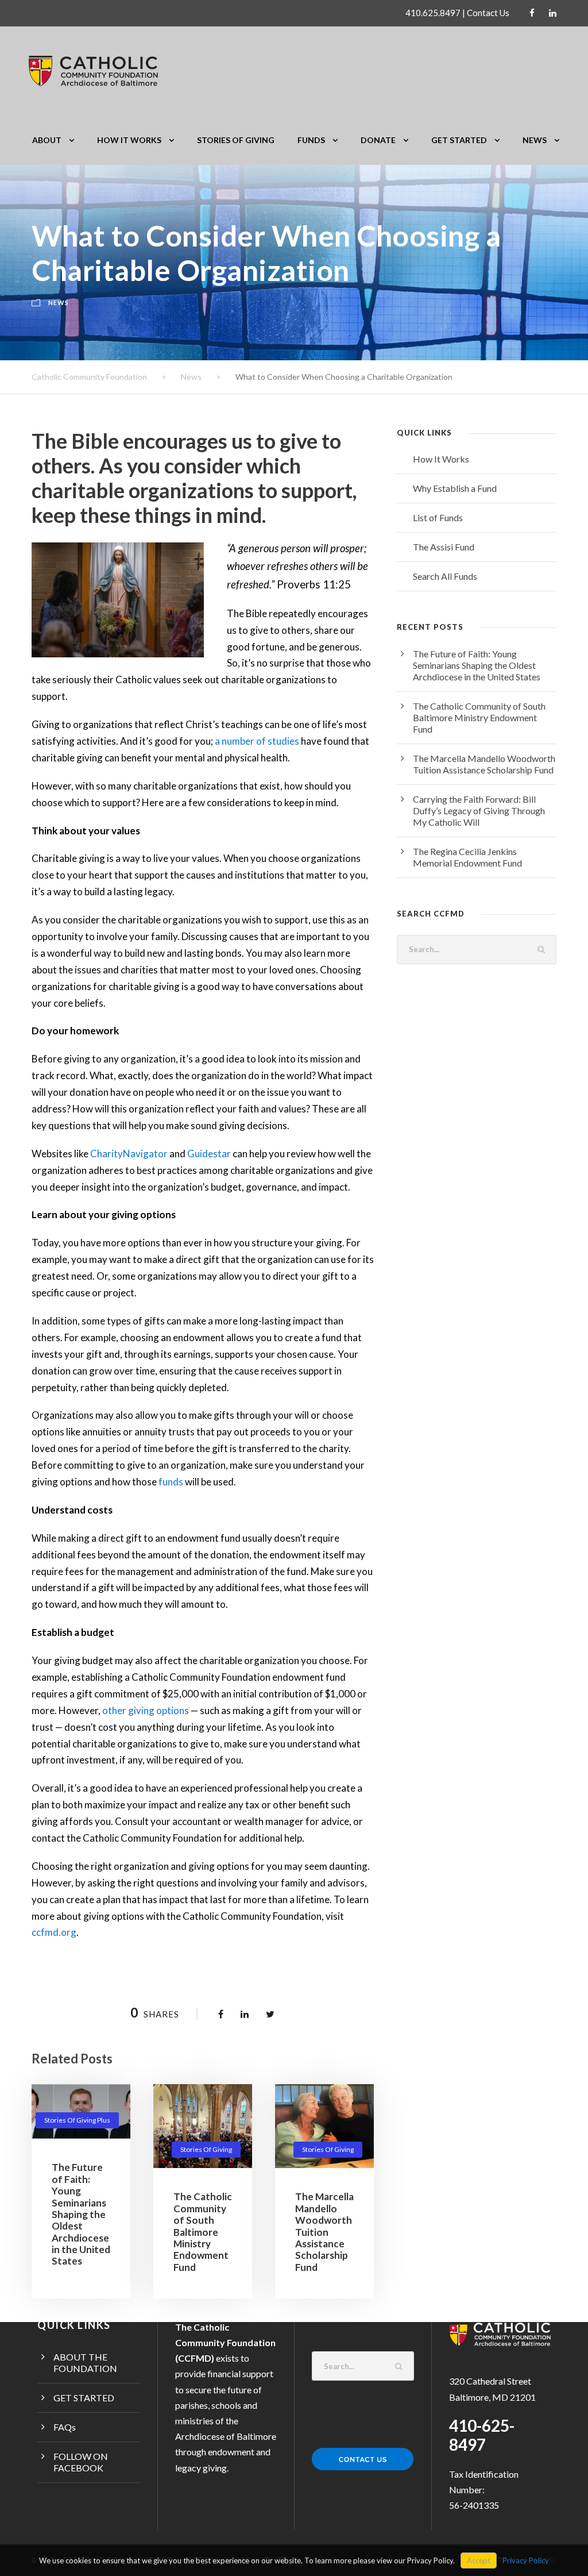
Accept (479, 2560)
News (59, 303)
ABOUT (47, 140)
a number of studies (257, 741)
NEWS (535, 140)
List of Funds (438, 517)
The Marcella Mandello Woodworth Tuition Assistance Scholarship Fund (324, 2232)
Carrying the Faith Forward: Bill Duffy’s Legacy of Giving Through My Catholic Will (479, 810)
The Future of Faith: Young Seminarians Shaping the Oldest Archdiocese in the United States (81, 2214)
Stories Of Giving (206, 2149)
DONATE (378, 140)
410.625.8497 (433, 13)
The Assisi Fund (444, 547)
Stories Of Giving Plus (77, 2120)
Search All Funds (445, 576)
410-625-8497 (482, 2435)
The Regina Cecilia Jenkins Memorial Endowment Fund (467, 857)
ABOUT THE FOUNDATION (85, 2363)
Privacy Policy (526, 2560)
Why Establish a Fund (455, 488)
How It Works (441, 459)
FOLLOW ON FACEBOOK (81, 2462)
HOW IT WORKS (129, 140)
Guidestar (209, 1154)
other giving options (146, 1710)
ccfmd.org (54, 1932)
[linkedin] (553, 13)
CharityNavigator (129, 1154)
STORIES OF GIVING (236, 140)
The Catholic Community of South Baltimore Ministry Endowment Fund (203, 2232)
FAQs (65, 2427)
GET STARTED (459, 140)
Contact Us (488, 13)
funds (171, 1482)
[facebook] (532, 13)
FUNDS (311, 140)
